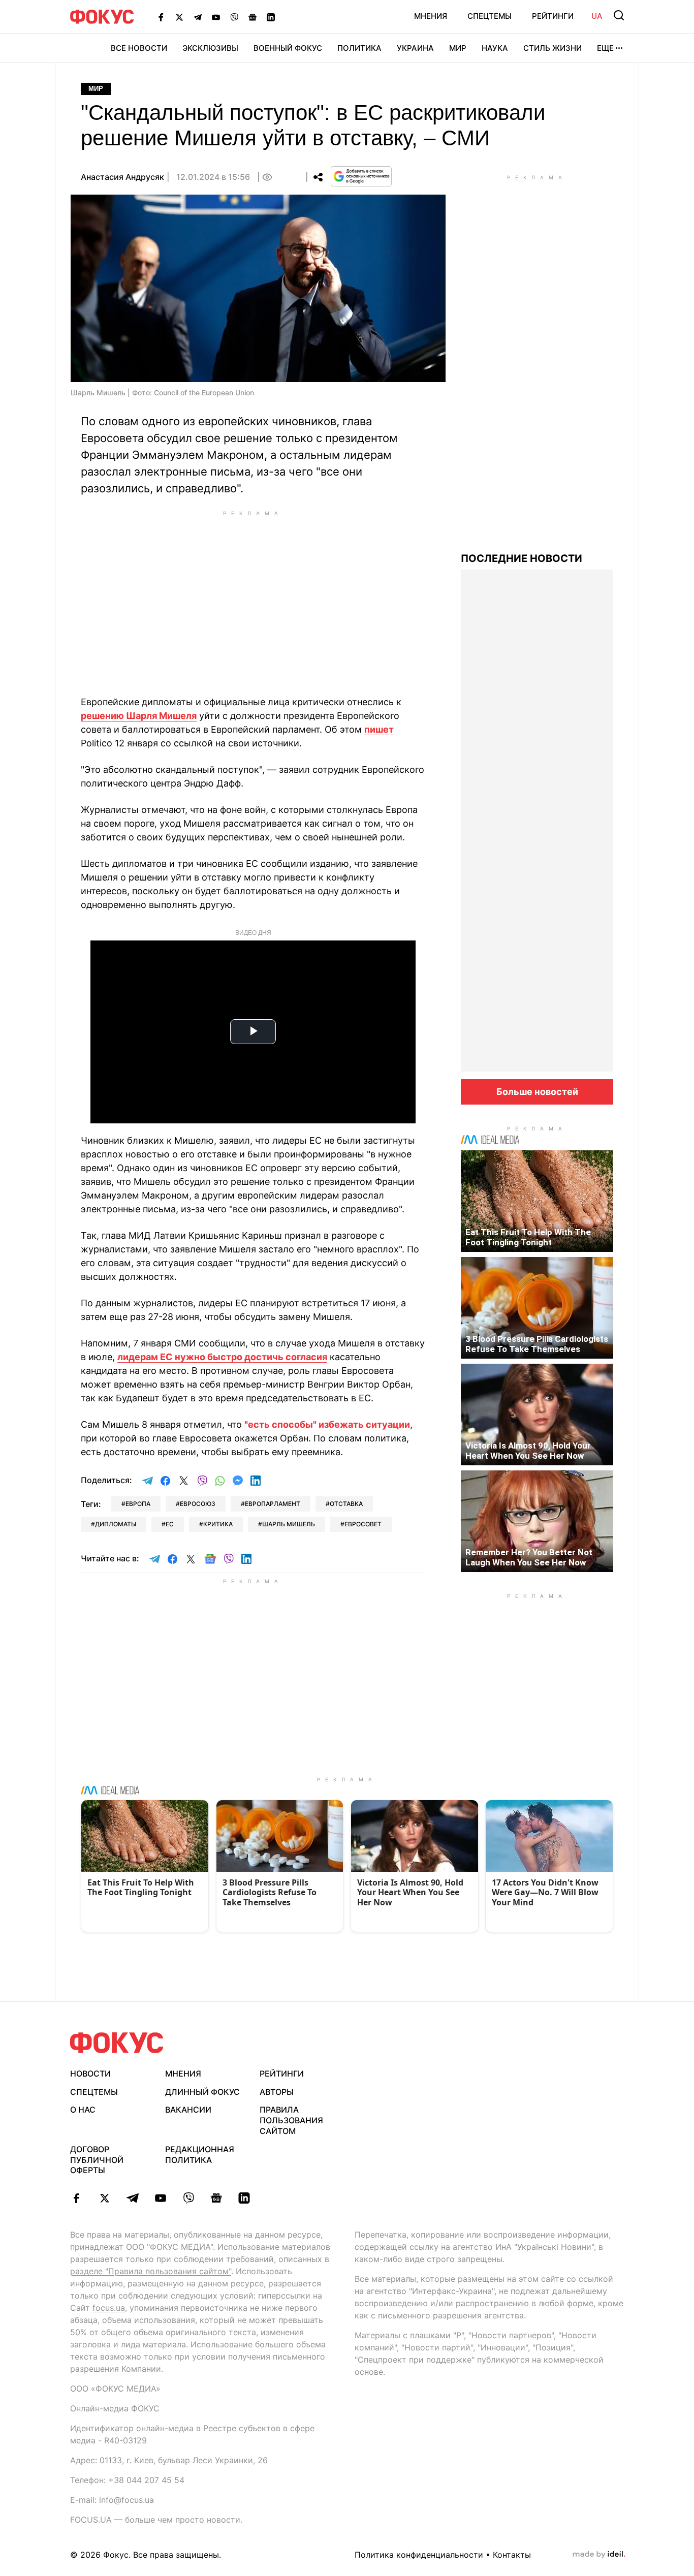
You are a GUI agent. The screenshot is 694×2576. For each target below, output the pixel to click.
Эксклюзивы (210, 48)
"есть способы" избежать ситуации (327, 1424)
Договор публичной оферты (97, 2160)
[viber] (188, 2198)
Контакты (512, 2555)
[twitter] (104, 2198)
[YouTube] (216, 17)
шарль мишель (289, 1524)
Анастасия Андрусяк (122, 177)
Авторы (277, 2092)
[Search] (619, 15)
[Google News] (253, 17)
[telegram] (132, 2198)
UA (597, 16)
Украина (415, 48)
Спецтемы (490, 16)
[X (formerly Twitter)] (179, 17)
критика (218, 1524)
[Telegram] (198, 17)
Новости (90, 2074)
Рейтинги (553, 16)
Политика (359, 48)
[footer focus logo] (117, 2043)
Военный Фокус (288, 48)
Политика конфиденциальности (419, 2555)
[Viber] (234, 17)
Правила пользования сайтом (291, 2120)
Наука (495, 48)
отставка (346, 1504)
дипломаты (116, 1524)
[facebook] (76, 2198)
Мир (458, 48)
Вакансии (188, 2110)
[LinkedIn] (271, 17)
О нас (83, 2110)
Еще (605, 48)
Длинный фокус (202, 2092)
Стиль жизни (553, 48)
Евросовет (363, 1524)
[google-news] (216, 2198)
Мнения (431, 16)
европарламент (273, 1504)
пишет (379, 729)
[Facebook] (161, 17)
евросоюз (198, 1504)
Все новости (139, 48)
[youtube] (160, 2198)
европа (138, 1504)
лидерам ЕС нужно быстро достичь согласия (222, 1357)
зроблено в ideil (599, 2555)
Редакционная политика (200, 2155)
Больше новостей (537, 1092)
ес (170, 1524)
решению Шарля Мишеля (139, 716)
